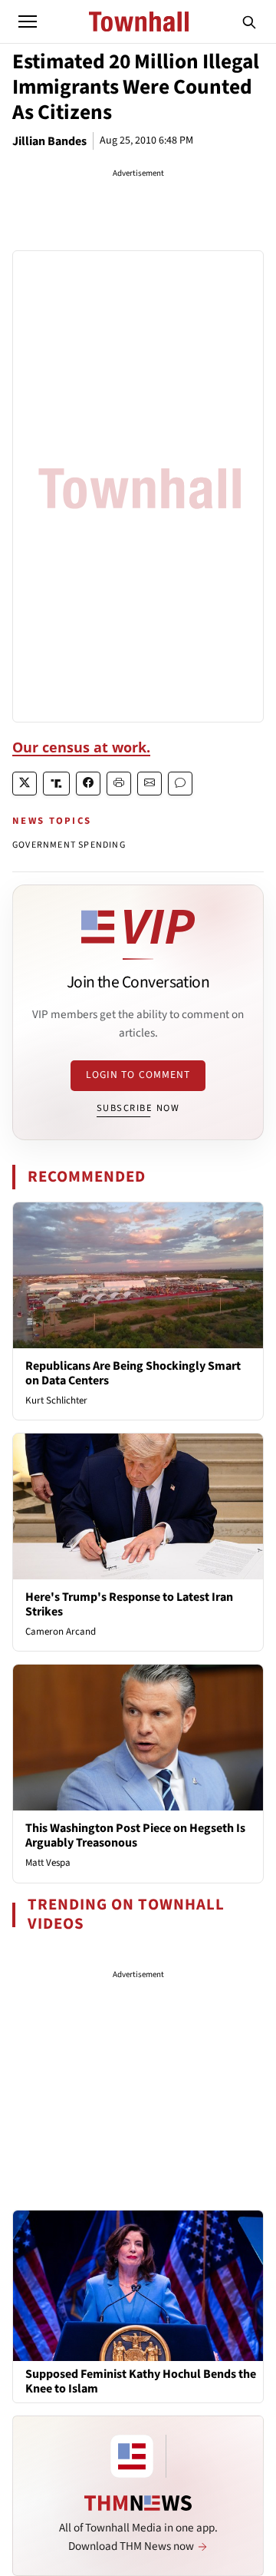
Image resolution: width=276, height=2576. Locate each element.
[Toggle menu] (28, 21)
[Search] (249, 21)
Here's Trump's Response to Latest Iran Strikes (129, 1604)
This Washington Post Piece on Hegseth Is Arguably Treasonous (135, 1835)
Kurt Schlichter (56, 1400)
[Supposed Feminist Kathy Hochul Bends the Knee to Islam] (138, 2285)
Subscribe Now (138, 1108)
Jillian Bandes (49, 141)
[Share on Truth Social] (56, 784)
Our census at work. (81, 747)
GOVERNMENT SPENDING (69, 845)
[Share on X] (25, 784)
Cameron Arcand (61, 1632)
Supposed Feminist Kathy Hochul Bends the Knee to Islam (141, 2382)
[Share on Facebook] (88, 784)
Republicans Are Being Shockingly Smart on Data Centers (133, 1373)
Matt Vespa (48, 1863)
